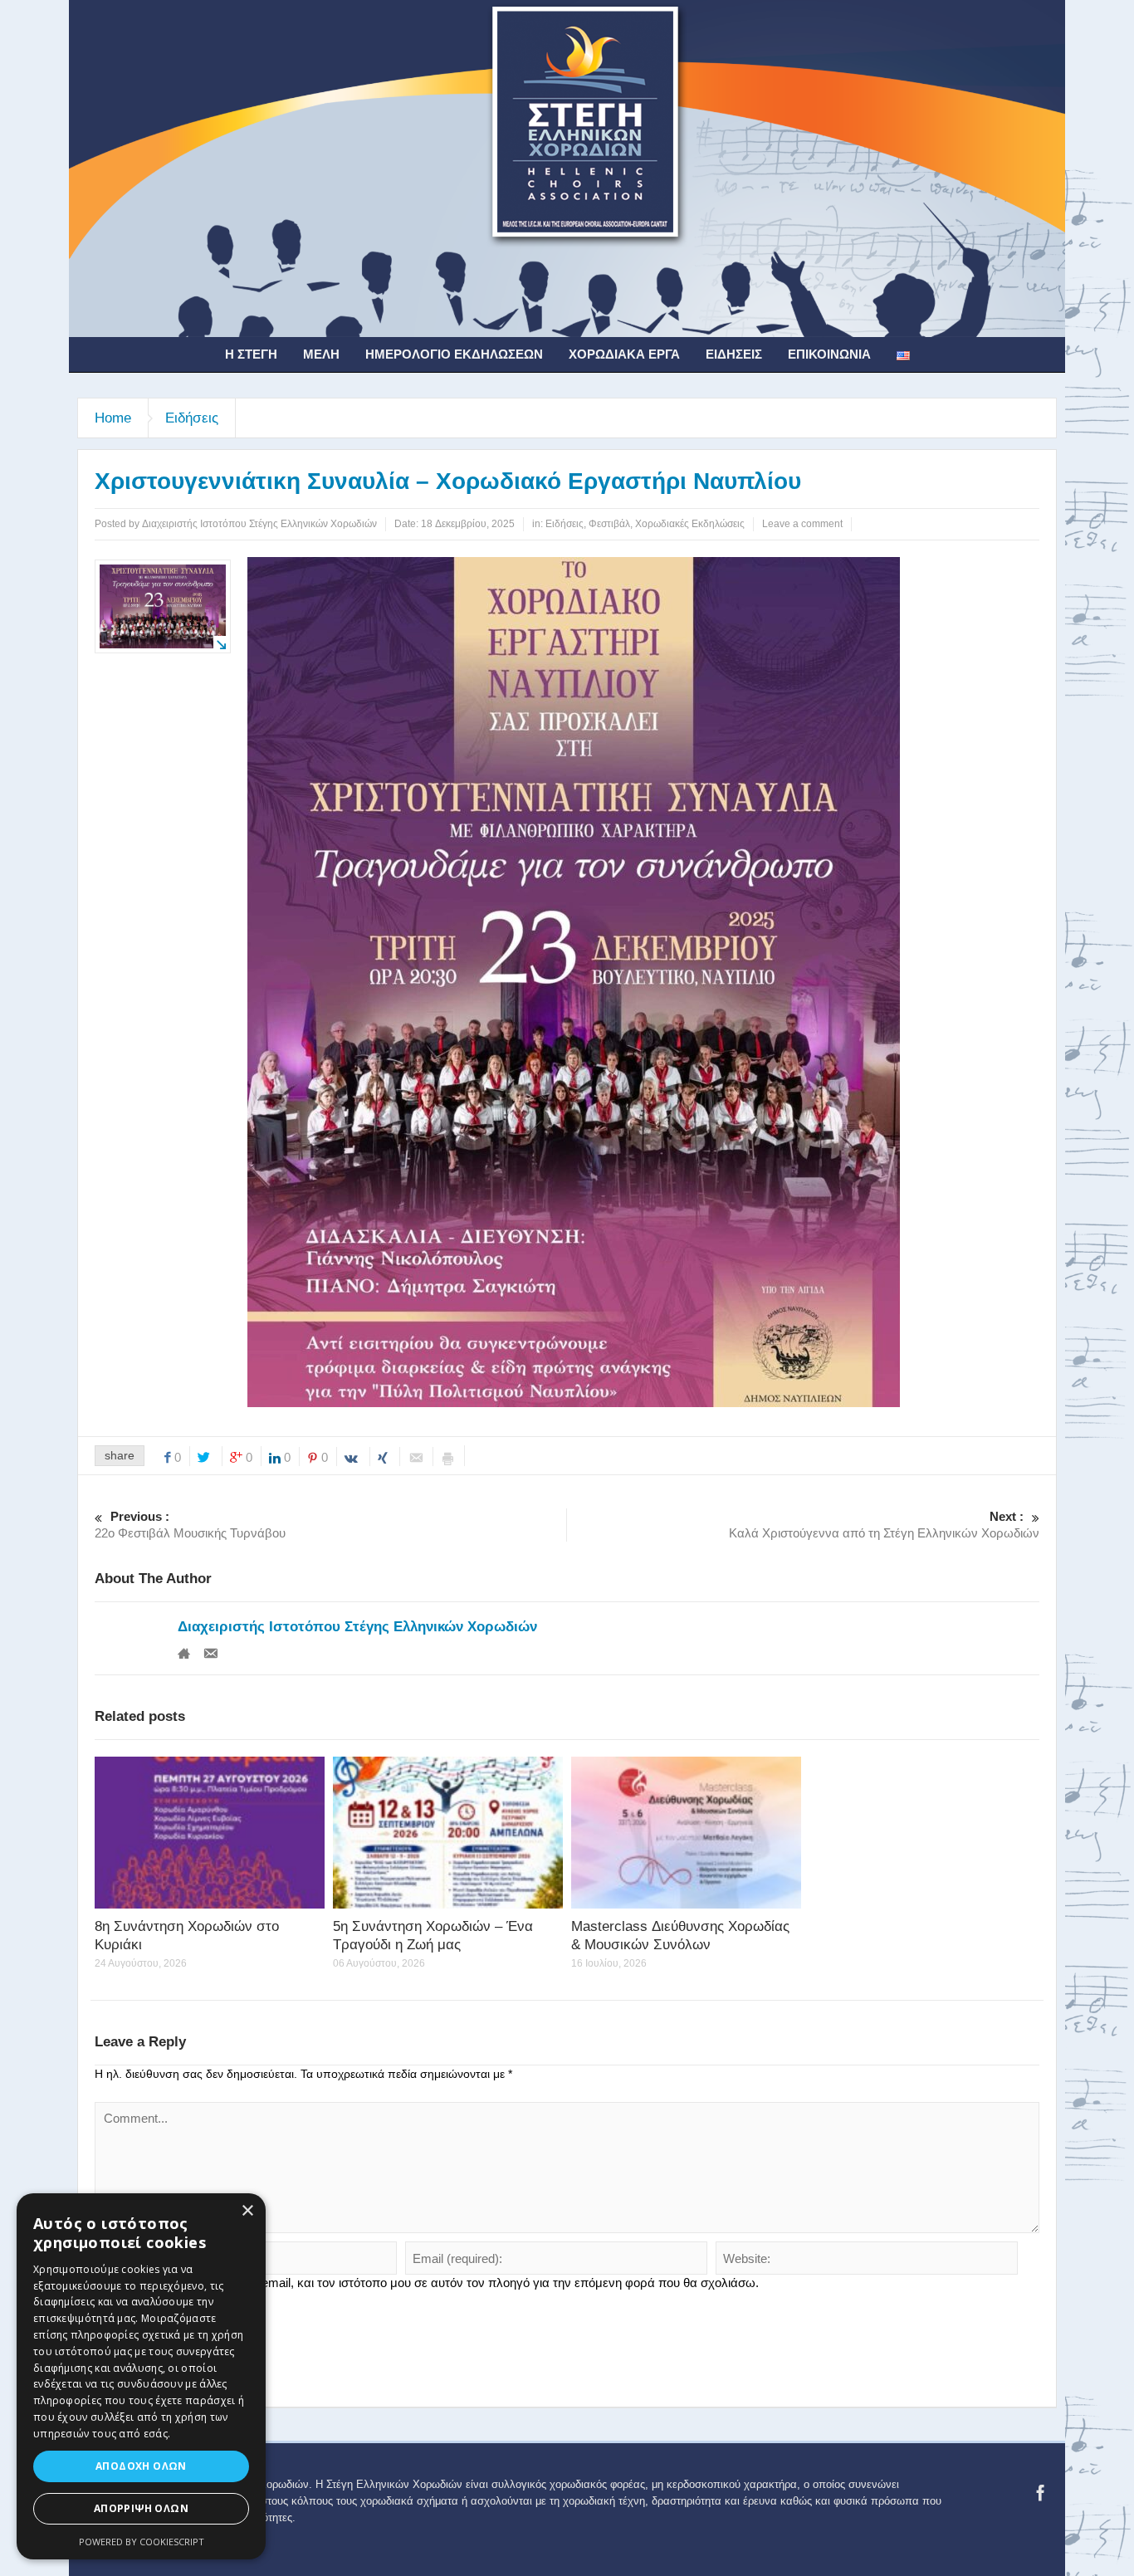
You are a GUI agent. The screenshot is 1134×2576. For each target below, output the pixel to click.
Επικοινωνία (829, 354)
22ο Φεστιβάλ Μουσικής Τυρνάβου (190, 1525)
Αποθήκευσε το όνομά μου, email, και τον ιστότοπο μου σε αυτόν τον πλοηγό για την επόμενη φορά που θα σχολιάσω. (434, 2283)
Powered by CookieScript (142, 2542)
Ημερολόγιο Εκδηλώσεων (454, 354)
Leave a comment (802, 524)
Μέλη (321, 354)
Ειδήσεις (734, 354)
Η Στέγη (251, 354)
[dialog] (141, 2376)
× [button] (247, 2211)
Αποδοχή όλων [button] (141, 2466)
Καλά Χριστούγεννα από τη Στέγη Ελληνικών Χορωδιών (884, 1525)
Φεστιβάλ (609, 524)
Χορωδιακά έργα (624, 354)
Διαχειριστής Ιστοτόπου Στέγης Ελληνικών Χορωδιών (357, 1627)
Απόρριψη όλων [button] (141, 2508)
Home (113, 418)
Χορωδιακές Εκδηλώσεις (690, 524)
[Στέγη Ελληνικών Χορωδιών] (567, 168)
